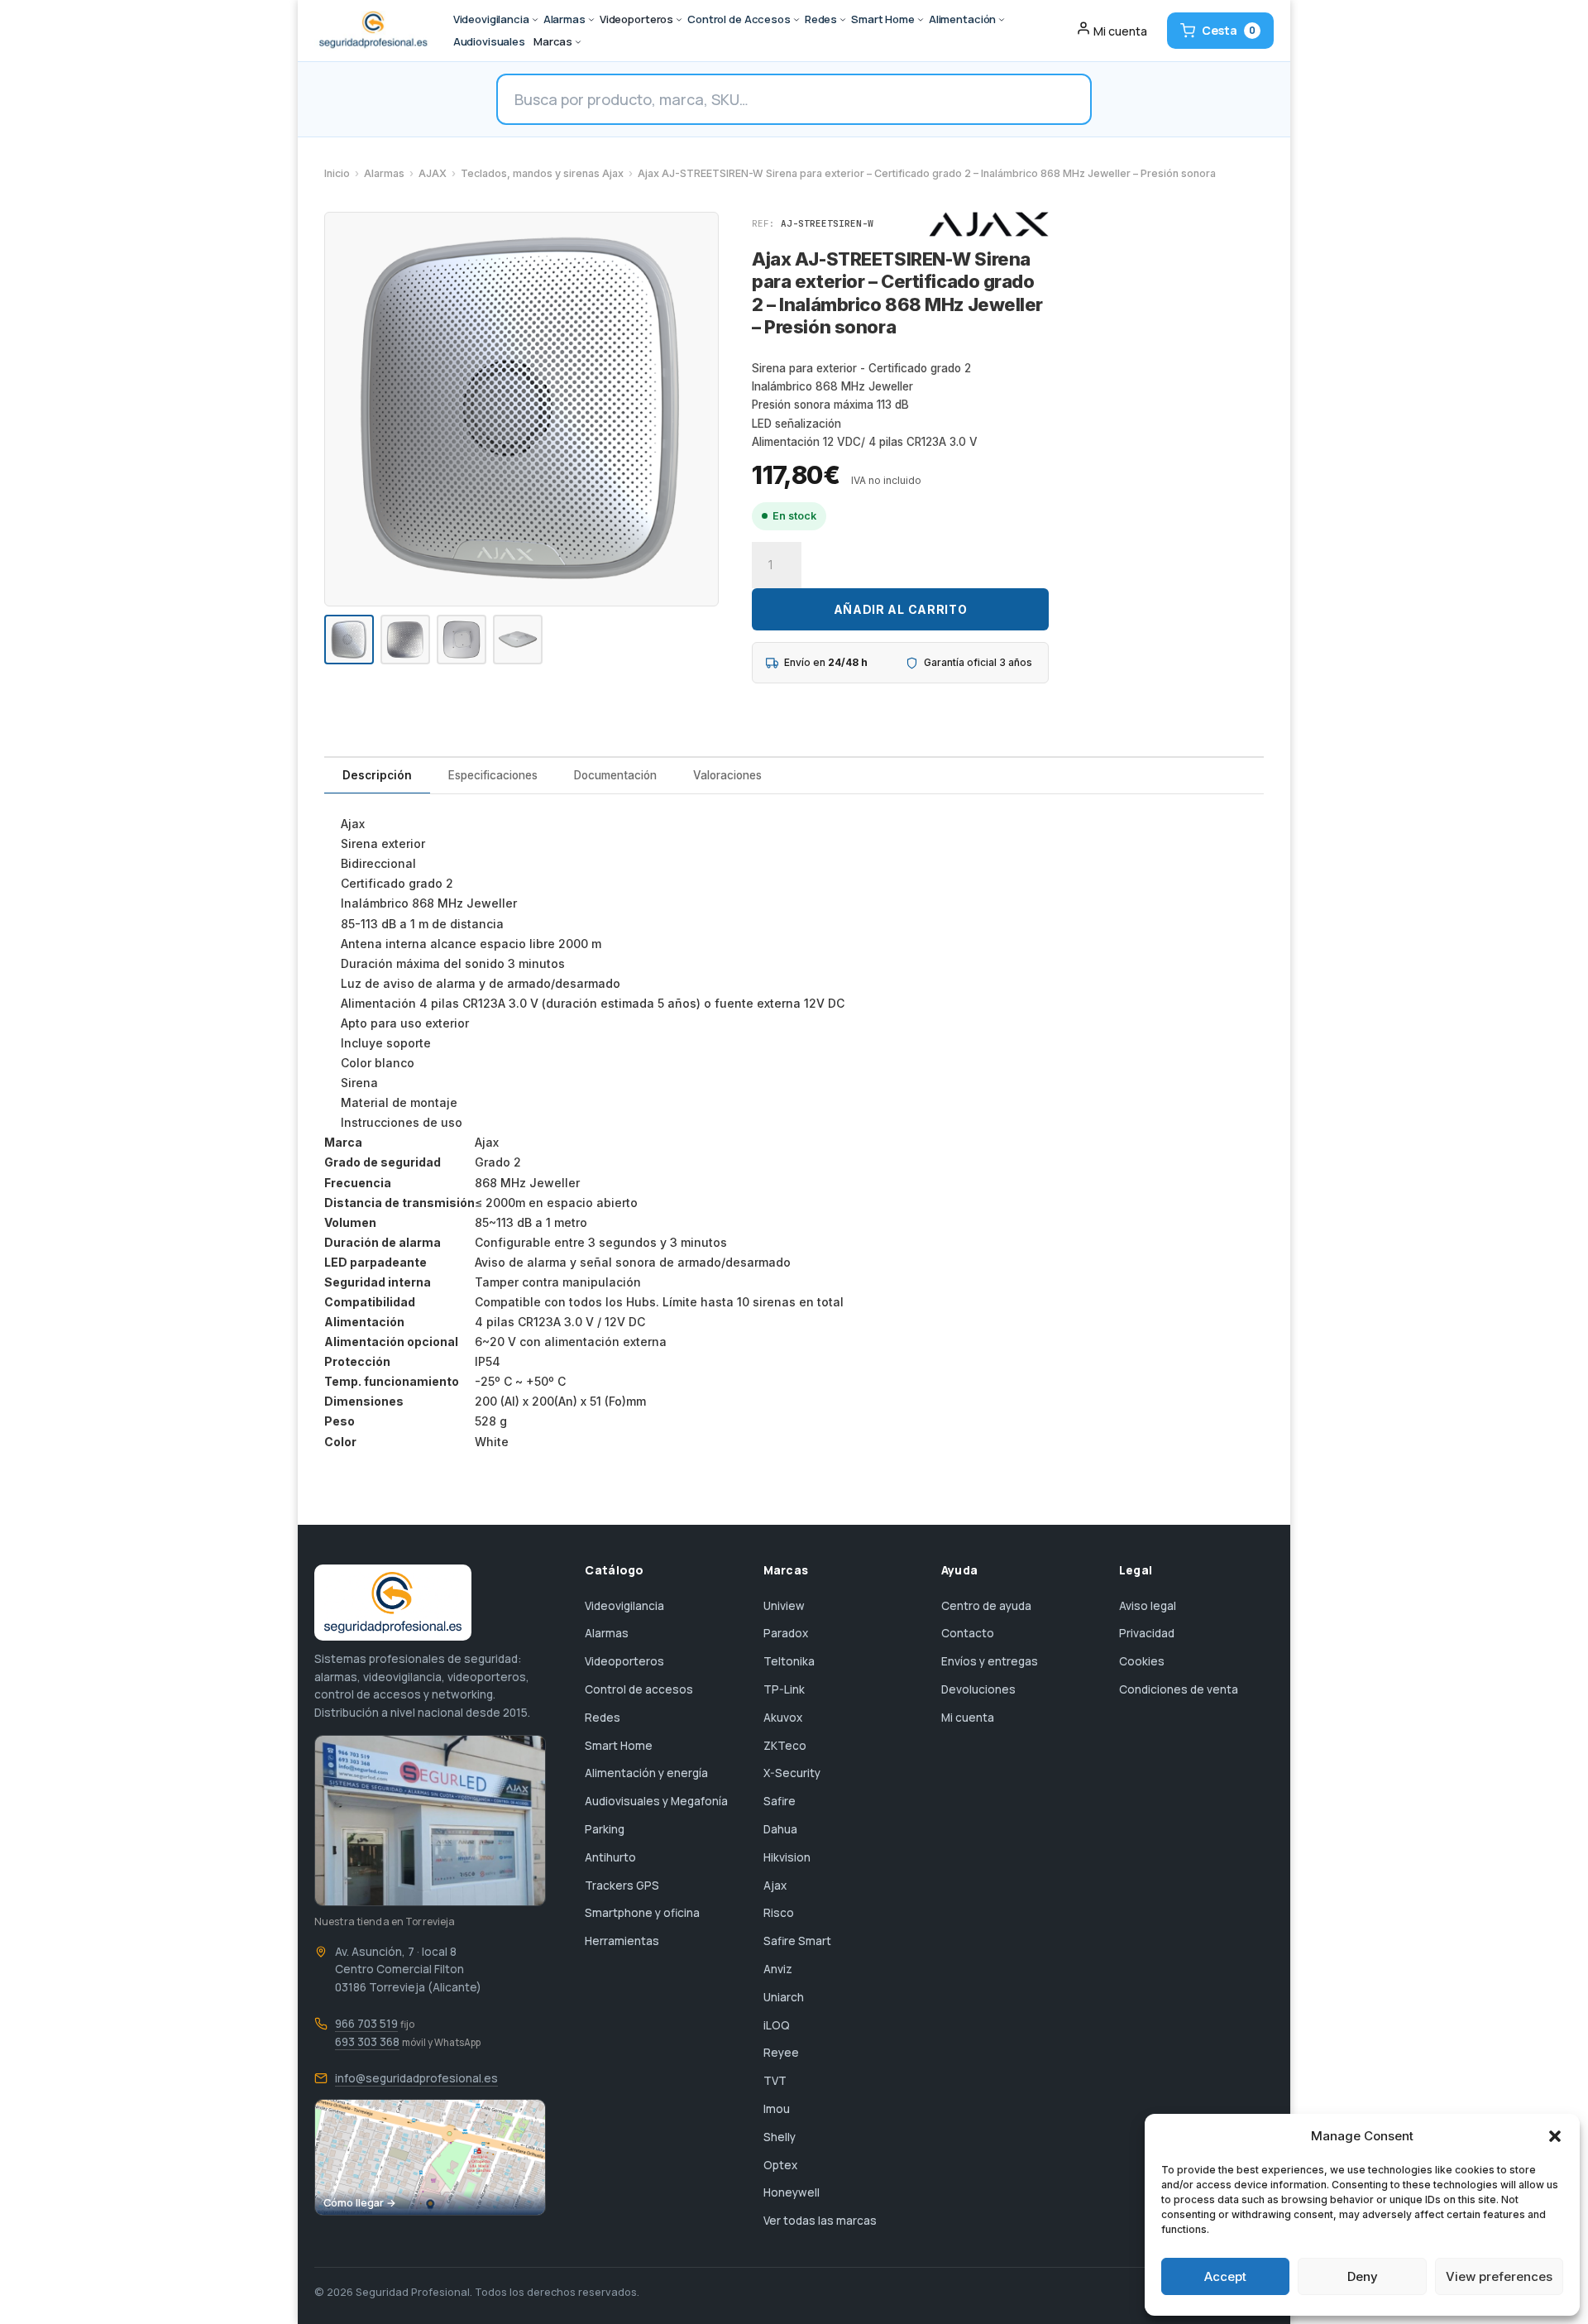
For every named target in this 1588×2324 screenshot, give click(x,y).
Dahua (780, 1829)
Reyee (781, 2053)
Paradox (786, 1633)
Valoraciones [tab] (727, 775)
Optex (780, 2165)
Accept (1225, 2276)
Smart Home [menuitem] (883, 19)
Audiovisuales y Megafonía (656, 1801)
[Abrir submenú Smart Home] (921, 20)
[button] (1555, 2136)
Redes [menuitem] (821, 19)
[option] (349, 640)
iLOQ (777, 2025)
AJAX (433, 173)
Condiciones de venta (1179, 1689)
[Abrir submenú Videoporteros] (679, 20)
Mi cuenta (968, 1718)
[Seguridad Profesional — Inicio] (372, 31)
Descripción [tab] (377, 775)
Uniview (784, 1606)
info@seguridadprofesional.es (416, 2078)
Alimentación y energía (646, 1773)
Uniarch (784, 1997)
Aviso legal (1148, 1606)
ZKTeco (785, 1746)
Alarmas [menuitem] (564, 19)
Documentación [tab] (615, 775)
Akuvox (783, 1718)
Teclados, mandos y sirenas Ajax (542, 173)
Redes (603, 1718)
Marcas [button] (553, 41)
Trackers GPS (622, 1886)
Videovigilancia (624, 1606)
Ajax (775, 1886)
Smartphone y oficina (642, 1913)
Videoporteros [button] (636, 19)
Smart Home (619, 1746)
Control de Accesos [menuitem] (739, 19)
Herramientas (622, 1941)
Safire (780, 1801)
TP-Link (784, 1689)
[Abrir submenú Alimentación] (1002, 20)
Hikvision (787, 1857)
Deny (1363, 2276)
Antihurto (610, 1857)
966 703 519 (366, 2024)
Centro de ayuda (986, 1606)
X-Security (792, 1773)
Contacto (968, 1633)
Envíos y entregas (990, 1661)
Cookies (1142, 1661)
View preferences (1499, 2276)
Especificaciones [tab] (493, 775)
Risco (779, 1913)
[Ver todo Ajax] (989, 224)
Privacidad (1147, 1633)
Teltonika (789, 1661)
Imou (777, 2109)
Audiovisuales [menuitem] (489, 41)
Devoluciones (978, 1689)
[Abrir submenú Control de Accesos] (796, 20)
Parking (605, 1829)
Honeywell (792, 2192)
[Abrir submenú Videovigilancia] (535, 20)
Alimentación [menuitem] (962, 19)
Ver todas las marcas (820, 2221)
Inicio (337, 173)
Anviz (778, 1969)
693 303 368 (367, 2042)
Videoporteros (624, 1661)
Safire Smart (797, 1941)
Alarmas (384, 173)
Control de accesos (639, 1689)
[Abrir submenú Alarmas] (591, 20)
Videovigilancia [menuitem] (491, 19)
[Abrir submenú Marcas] (578, 42)
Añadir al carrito (901, 609)
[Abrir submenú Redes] (843, 20)
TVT (775, 2081)
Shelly (780, 2137)
